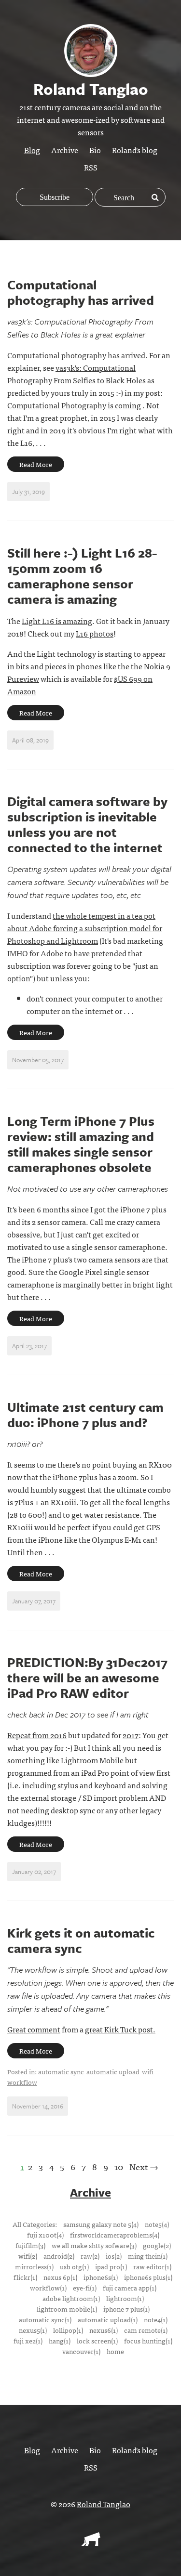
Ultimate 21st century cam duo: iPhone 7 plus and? (85, 1415)
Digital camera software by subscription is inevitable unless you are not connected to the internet (87, 824)
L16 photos (95, 633)
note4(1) (156, 2319)
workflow (22, 2082)
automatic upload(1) (108, 2319)
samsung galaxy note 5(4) (101, 2224)
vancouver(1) (81, 2351)
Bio (95, 150)
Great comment (34, 2029)
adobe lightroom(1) (71, 2298)
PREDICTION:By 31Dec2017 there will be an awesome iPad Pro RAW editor (87, 1678)
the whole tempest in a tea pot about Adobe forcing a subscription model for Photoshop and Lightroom (85, 928)
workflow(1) (48, 2288)
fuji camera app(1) (130, 2288)
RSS (91, 167)
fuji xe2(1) (28, 2341)
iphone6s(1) (101, 2277)
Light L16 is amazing (57, 621)
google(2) (157, 2245)
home (115, 2351)
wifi (148, 2071)
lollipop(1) (68, 2330)
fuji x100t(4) (45, 2235)
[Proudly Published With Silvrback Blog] (91, 2543)
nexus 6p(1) (60, 2277)
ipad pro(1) (111, 2266)
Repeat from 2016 (37, 1735)
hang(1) (60, 2341)
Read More (36, 464)
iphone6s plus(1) (148, 2277)
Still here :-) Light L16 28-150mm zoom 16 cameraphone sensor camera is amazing (82, 576)
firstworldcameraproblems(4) (115, 2235)
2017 (131, 1735)
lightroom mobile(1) (67, 2309)
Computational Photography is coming (75, 405)
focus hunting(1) (148, 2341)
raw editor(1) (152, 2266)
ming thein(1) (148, 2256)
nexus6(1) (104, 2330)
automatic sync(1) (45, 2319)
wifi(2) (28, 2256)
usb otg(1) (74, 2266)
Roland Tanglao (104, 2504)
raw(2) (90, 2256)
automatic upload (113, 2071)
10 (119, 2166)
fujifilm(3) (30, 2245)
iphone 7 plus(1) (126, 2309)
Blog (32, 150)
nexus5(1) (33, 2330)
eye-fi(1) (85, 2288)
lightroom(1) (125, 2298)
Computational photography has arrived (81, 292)
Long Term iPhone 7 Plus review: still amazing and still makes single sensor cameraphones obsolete (81, 1144)
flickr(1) (25, 2277)
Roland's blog (135, 150)
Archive (65, 150)
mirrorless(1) (34, 2266)
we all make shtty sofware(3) (94, 2245)
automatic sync (61, 2071)
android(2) (59, 2256)
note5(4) (157, 2224)
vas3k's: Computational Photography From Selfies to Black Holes (77, 374)
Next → (144, 2166)
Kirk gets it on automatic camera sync (81, 1940)
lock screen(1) (97, 2341)
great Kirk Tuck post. (120, 2029)
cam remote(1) (146, 2330)
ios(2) (114, 2256)
